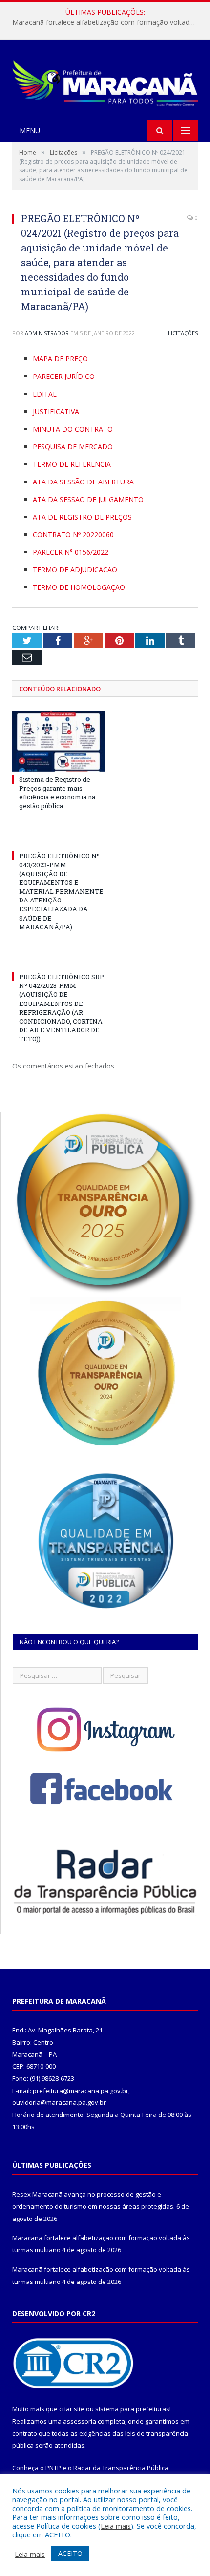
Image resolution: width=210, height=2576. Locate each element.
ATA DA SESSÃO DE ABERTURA (83, 482)
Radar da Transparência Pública (121, 2468)
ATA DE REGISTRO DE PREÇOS (82, 517)
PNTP (53, 2468)
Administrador (47, 333)
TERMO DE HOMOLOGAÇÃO (79, 587)
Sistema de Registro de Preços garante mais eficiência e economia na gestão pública (57, 793)
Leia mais (116, 2526)
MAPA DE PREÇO (60, 359)
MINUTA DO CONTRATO (73, 429)
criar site (72, 2409)
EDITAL (45, 394)
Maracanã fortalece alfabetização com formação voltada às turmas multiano (107, 22)
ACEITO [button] (70, 2553)
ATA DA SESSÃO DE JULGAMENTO (88, 499)
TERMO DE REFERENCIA (72, 464)
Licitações (183, 333)
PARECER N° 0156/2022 (71, 552)
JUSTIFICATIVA (56, 411)
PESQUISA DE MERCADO (73, 447)
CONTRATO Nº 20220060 (73, 534)
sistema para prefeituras (132, 2409)
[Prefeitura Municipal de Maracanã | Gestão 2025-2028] (105, 81)
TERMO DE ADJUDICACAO (75, 570)
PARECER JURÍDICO (64, 376)
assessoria (80, 2421)
